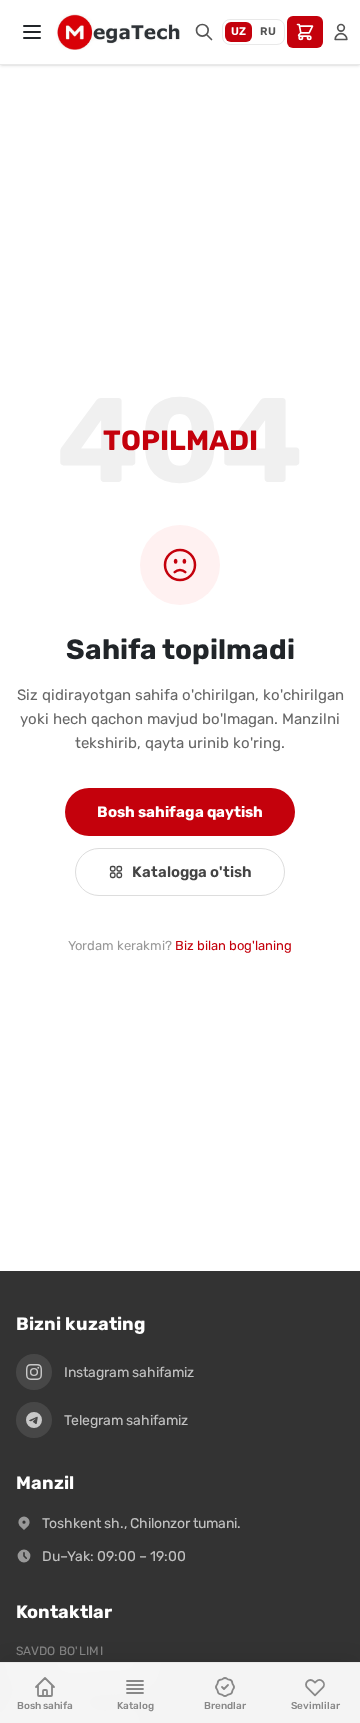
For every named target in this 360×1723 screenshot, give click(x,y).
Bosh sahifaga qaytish (180, 812)
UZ (238, 31)
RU (268, 31)
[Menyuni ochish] (32, 32)
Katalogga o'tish (192, 872)
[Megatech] (118, 32)
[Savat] (305, 32)
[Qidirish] (204, 32)
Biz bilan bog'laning (233, 945)
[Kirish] (341, 32)
